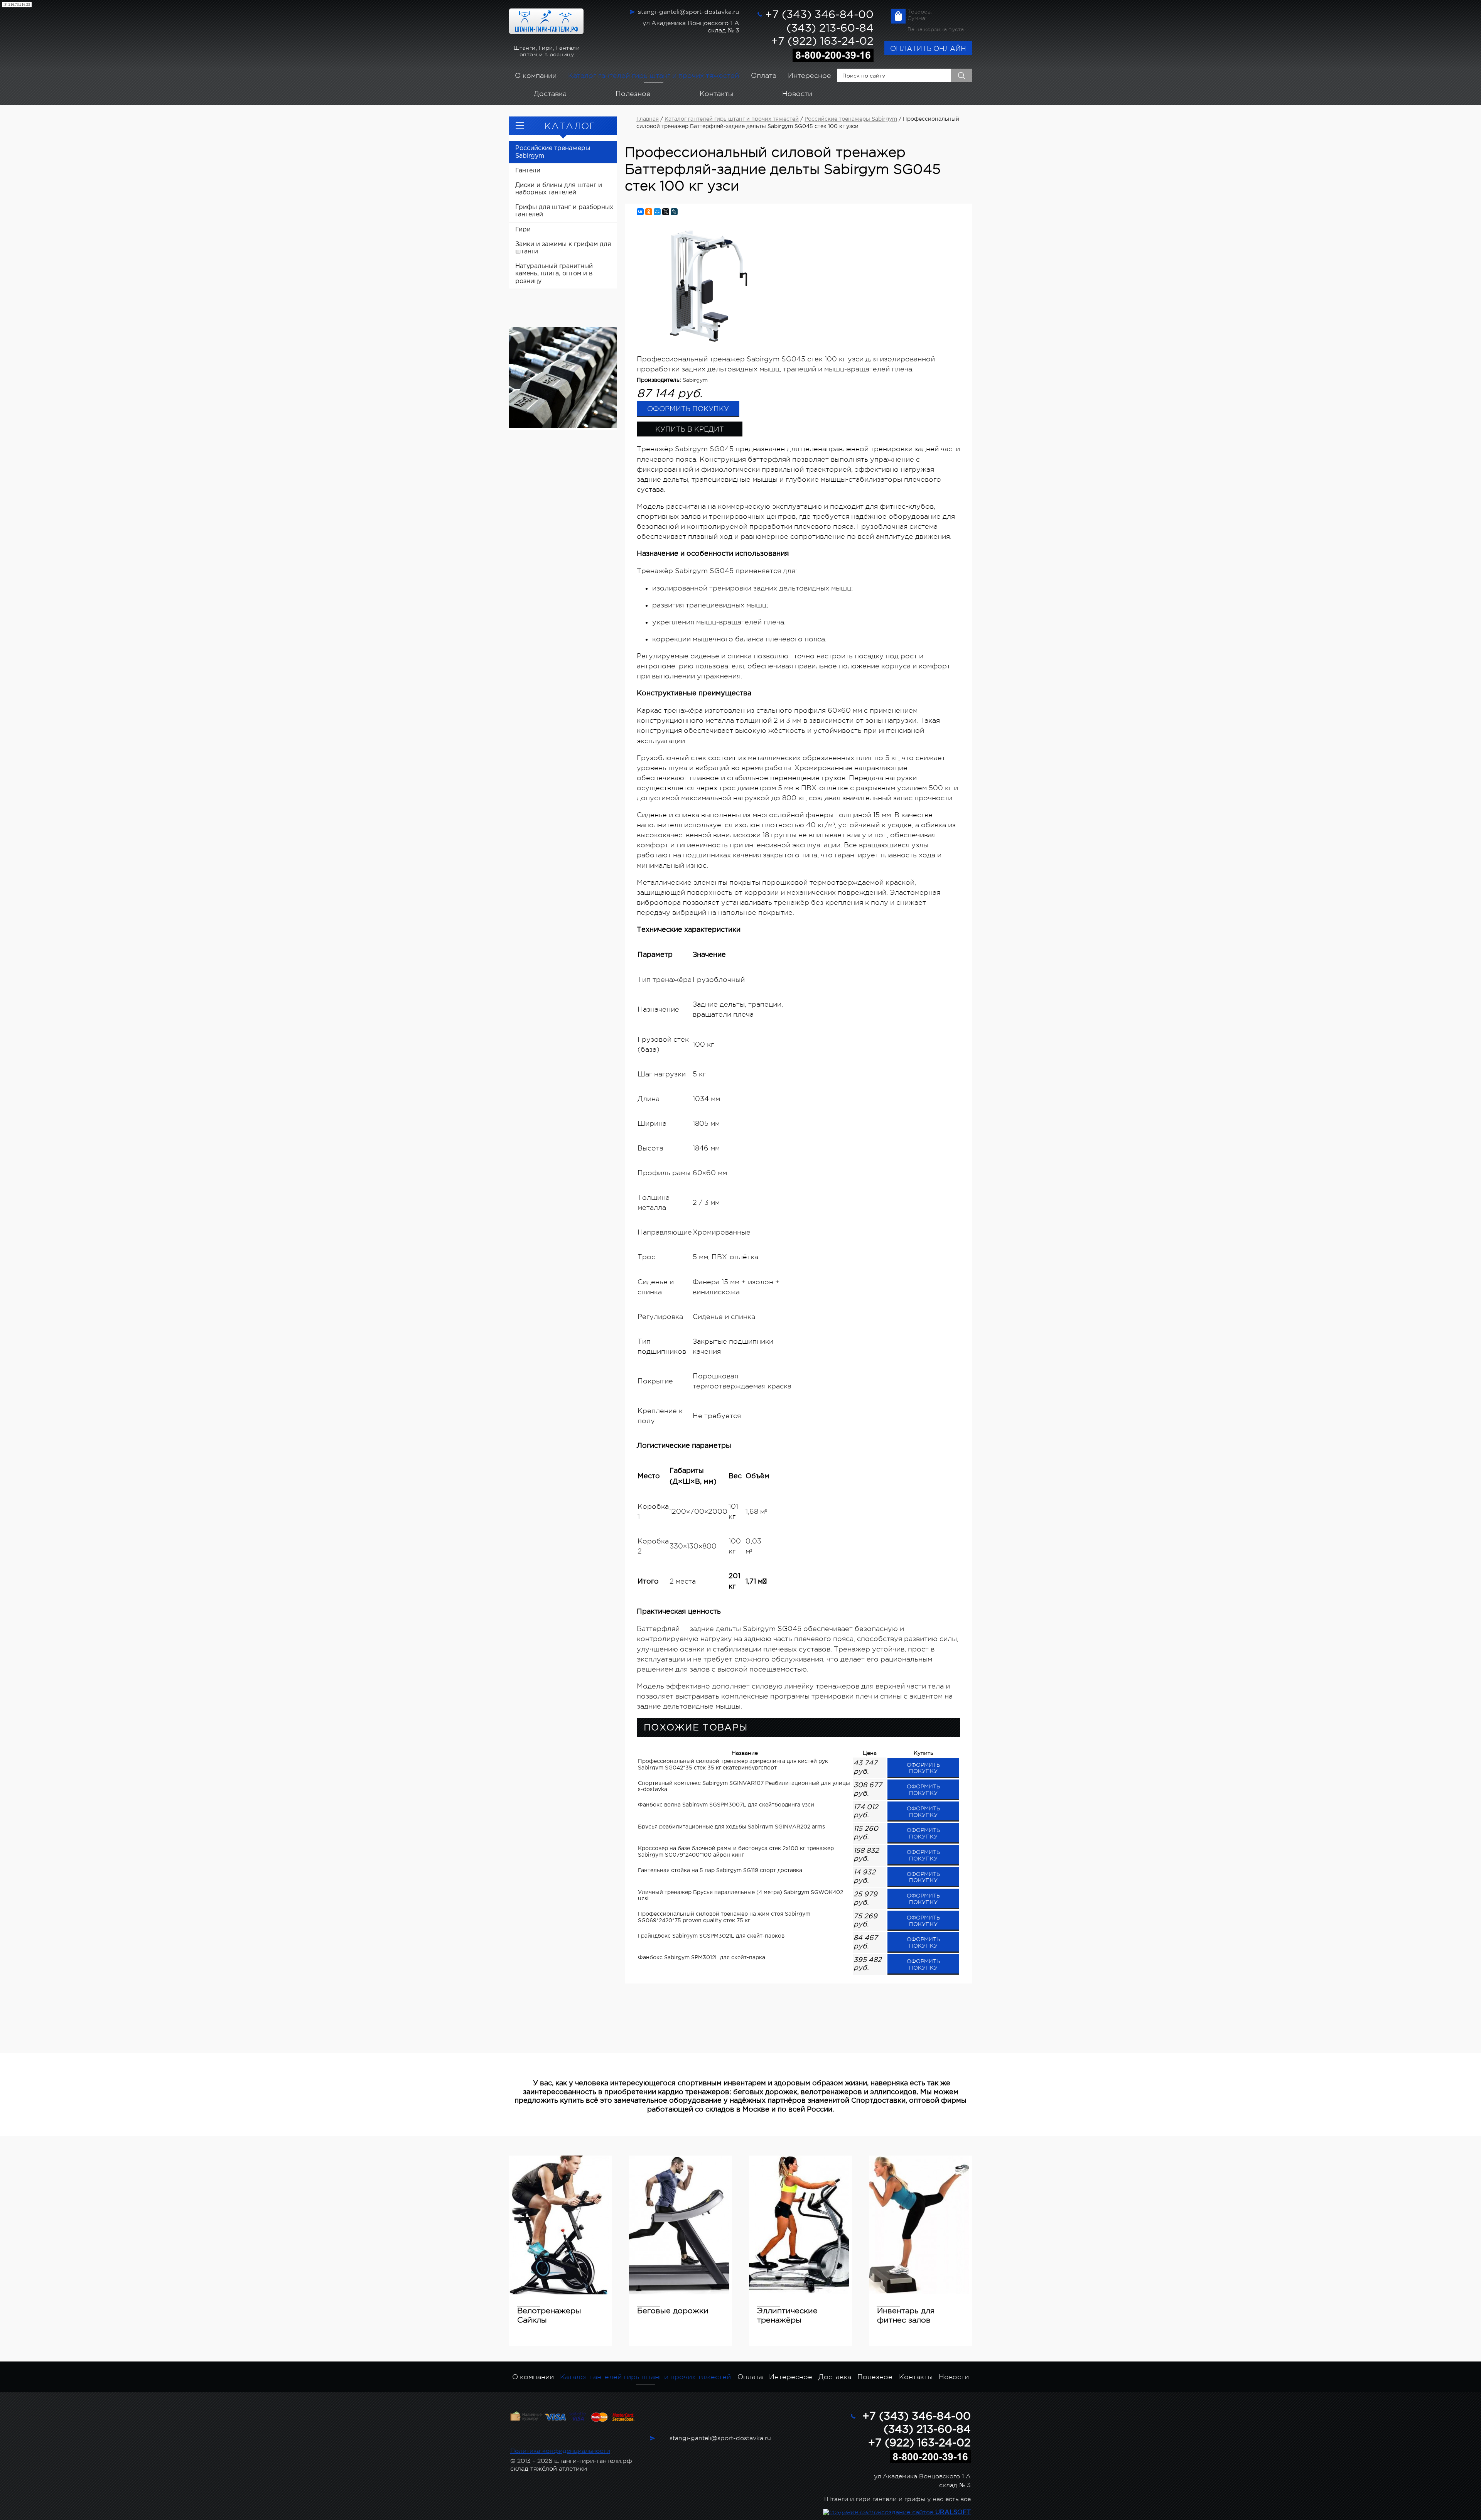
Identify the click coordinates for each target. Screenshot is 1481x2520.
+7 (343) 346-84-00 (819, 15)
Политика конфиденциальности (560, 2451)
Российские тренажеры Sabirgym (553, 152)
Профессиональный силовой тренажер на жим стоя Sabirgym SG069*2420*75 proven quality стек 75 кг (724, 1917)
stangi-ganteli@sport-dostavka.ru (689, 12)
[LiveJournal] (674, 212)
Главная (648, 119)
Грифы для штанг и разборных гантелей (564, 211)
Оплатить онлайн (928, 49)
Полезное (633, 94)
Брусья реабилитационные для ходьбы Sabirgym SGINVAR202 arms (731, 1827)
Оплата (764, 76)
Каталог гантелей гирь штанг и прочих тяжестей (654, 76)
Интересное (810, 76)
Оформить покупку (688, 409)
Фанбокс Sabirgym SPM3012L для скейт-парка (702, 1958)
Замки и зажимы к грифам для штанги (563, 248)
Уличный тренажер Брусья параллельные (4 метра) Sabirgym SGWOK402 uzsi (740, 1896)
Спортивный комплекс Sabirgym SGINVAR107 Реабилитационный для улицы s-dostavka (744, 1787)
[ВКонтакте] (640, 212)
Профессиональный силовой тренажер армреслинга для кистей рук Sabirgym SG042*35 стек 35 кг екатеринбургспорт (733, 1765)
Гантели (528, 171)
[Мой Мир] (657, 212)
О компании (536, 76)
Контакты (716, 94)
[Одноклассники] (649, 212)
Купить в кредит (690, 429)
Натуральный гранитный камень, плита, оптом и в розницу (554, 274)
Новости (797, 94)
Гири (523, 230)
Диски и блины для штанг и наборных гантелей (559, 189)
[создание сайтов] (852, 2512)
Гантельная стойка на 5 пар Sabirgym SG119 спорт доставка (720, 1871)
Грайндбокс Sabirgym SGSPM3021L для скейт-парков (711, 1936)
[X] (666, 212)
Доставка (550, 94)
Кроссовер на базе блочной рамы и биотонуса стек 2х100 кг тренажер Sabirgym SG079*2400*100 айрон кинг (736, 1852)
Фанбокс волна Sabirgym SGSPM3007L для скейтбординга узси (726, 1805)
